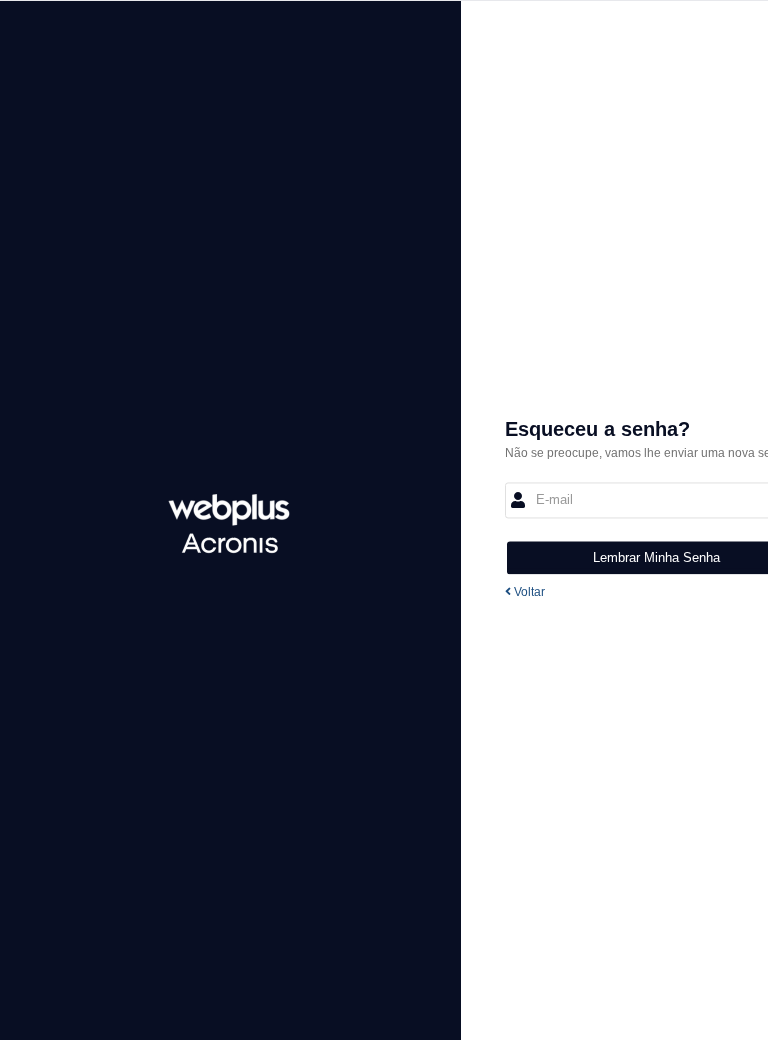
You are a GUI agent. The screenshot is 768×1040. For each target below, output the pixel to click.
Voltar (528, 592)
